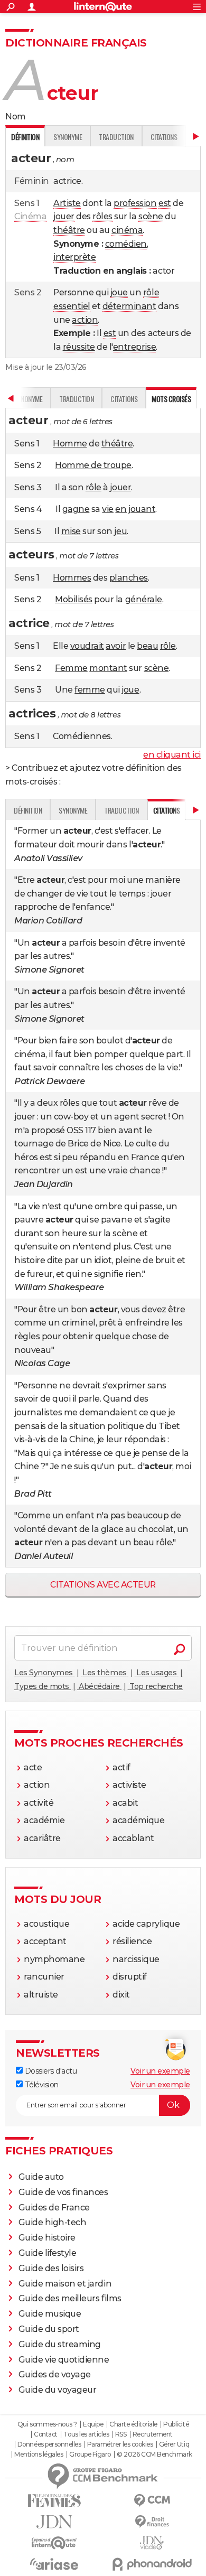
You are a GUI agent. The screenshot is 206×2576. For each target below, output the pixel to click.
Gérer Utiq (174, 2444)
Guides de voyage (55, 2374)
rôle (151, 292)
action (85, 320)
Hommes (72, 578)
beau (147, 646)
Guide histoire (47, 2238)
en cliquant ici (172, 755)
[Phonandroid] (152, 2564)
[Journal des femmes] (54, 2501)
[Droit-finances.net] (152, 2522)
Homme (70, 444)
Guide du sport (49, 2329)
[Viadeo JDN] (152, 2543)
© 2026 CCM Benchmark (154, 2454)
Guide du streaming (60, 2344)
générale (144, 599)
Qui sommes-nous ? (47, 2424)
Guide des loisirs (51, 2268)
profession (135, 203)
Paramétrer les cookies (120, 2444)
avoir (116, 646)
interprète (74, 257)
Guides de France (54, 2208)
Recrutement (153, 2434)
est (165, 203)
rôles (102, 216)
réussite (79, 347)
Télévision (41, 2085)
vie (108, 509)
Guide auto (41, 2177)
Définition (28, 810)
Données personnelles (49, 2444)
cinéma (127, 230)
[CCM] (152, 2501)
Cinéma (30, 216)
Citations (164, 137)
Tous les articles (86, 2434)
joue (119, 292)
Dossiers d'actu (50, 2071)
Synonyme (68, 137)
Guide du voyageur (58, 2390)
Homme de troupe (93, 465)
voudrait (87, 646)
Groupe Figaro (90, 2454)
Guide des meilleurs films (70, 2298)
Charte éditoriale (133, 2424)
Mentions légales (39, 2454)
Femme (71, 668)
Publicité (176, 2424)
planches (129, 578)
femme (90, 690)
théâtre (69, 230)
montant (108, 668)
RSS (121, 2434)
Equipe (93, 2424)
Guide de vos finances (63, 2192)
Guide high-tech (53, 2222)
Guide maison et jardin (65, 2284)
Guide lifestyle (48, 2253)
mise (71, 531)
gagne (76, 509)
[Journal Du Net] (54, 2522)
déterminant (129, 306)
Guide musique (50, 2314)
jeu (120, 531)
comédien (126, 244)
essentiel (72, 306)
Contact (46, 2434)
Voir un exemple (160, 2071)
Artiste (67, 203)
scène (151, 216)
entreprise (134, 347)
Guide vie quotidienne (64, 2360)
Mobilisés (74, 599)
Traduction (116, 137)
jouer (64, 216)
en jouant (135, 509)
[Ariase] (54, 2564)
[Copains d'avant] (54, 2543)
